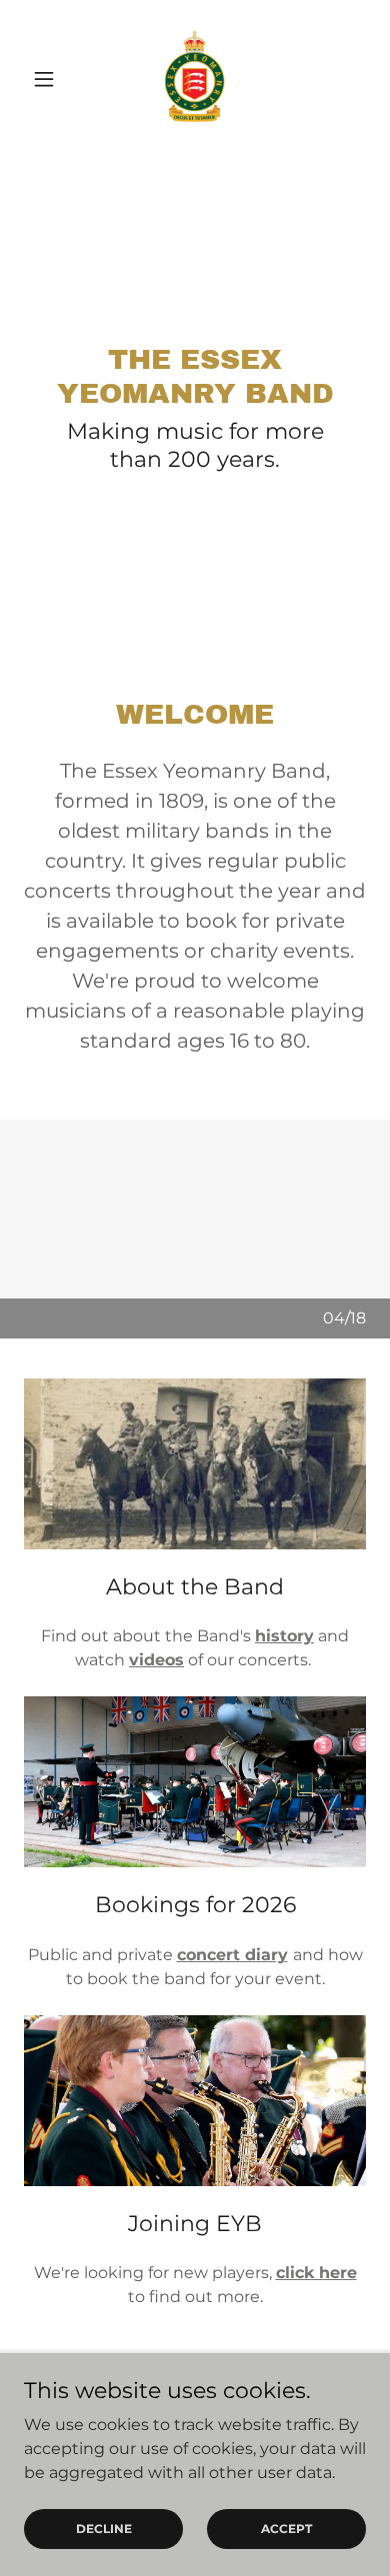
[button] (49, 79)
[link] (195, 79)
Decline (104, 2529)
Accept (286, 2529)
